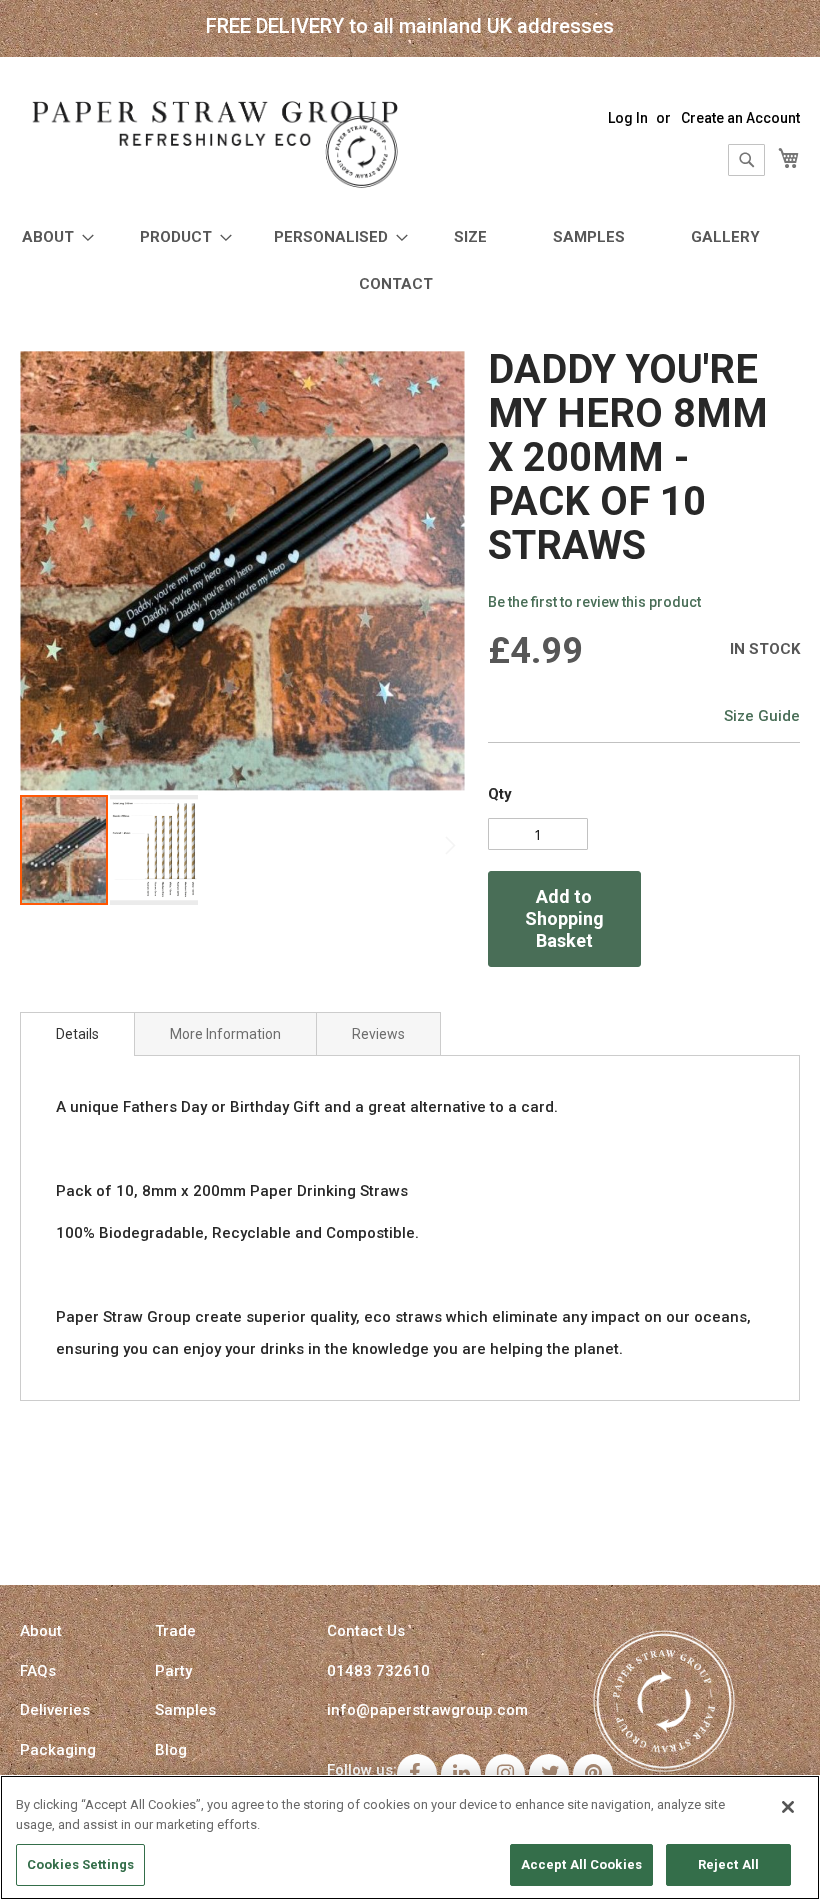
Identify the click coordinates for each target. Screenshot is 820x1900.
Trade (175, 1631)
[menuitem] (52, 237)
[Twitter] (549, 1774)
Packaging (58, 1750)
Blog (171, 1750)
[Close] (788, 1807)
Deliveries (55, 1710)
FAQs (38, 1671)
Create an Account (740, 118)
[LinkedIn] (461, 1774)
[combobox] (746, 160)
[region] (410, 1837)
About (41, 1631)
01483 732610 (378, 1671)
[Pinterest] (593, 1774)
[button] (154, 850)
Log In (628, 118)
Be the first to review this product (594, 602)
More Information (225, 1034)
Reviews (378, 1034)
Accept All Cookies (581, 1864)
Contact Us (366, 1631)
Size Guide (762, 716)
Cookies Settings (80, 1864)
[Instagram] (505, 1774)
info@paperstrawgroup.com (427, 1710)
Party (173, 1671)
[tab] (77, 1034)
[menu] (410, 261)
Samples (185, 1710)
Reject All (728, 1864)
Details (77, 1034)
